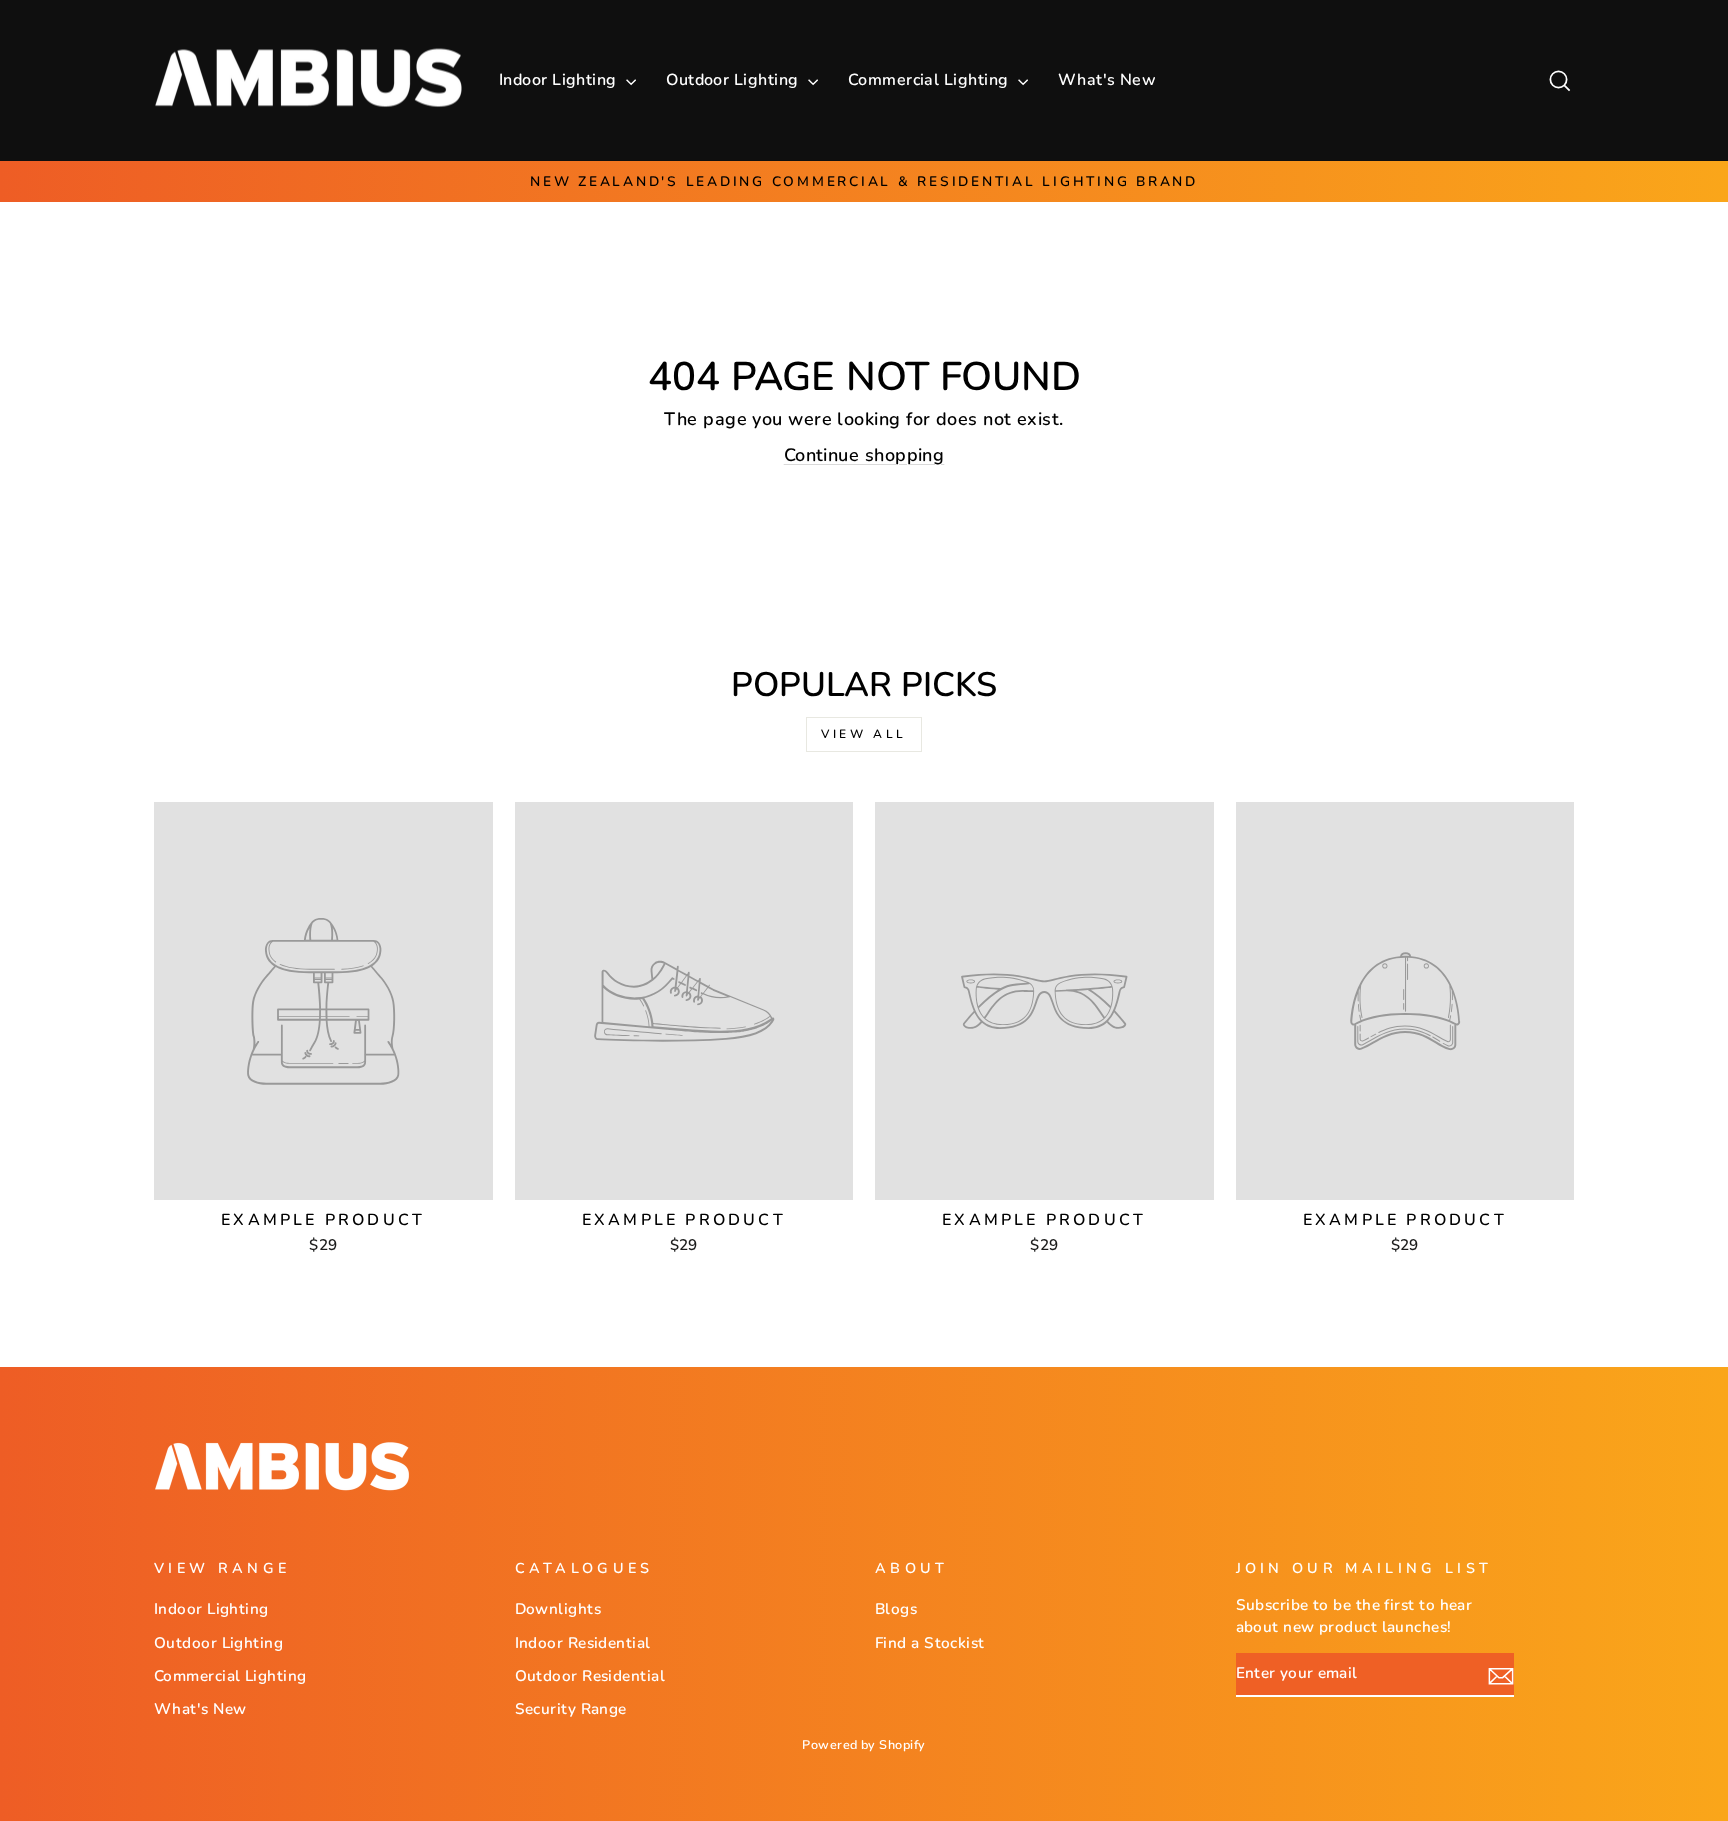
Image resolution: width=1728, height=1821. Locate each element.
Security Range (571, 1709)
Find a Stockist (930, 1643)
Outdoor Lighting (734, 80)
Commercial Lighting (930, 80)
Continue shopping (864, 455)
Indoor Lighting (560, 80)
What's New (1107, 80)
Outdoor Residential (590, 1676)
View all (864, 734)
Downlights (558, 1609)
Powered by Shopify (863, 1744)
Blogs (896, 1609)
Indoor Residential (583, 1643)
